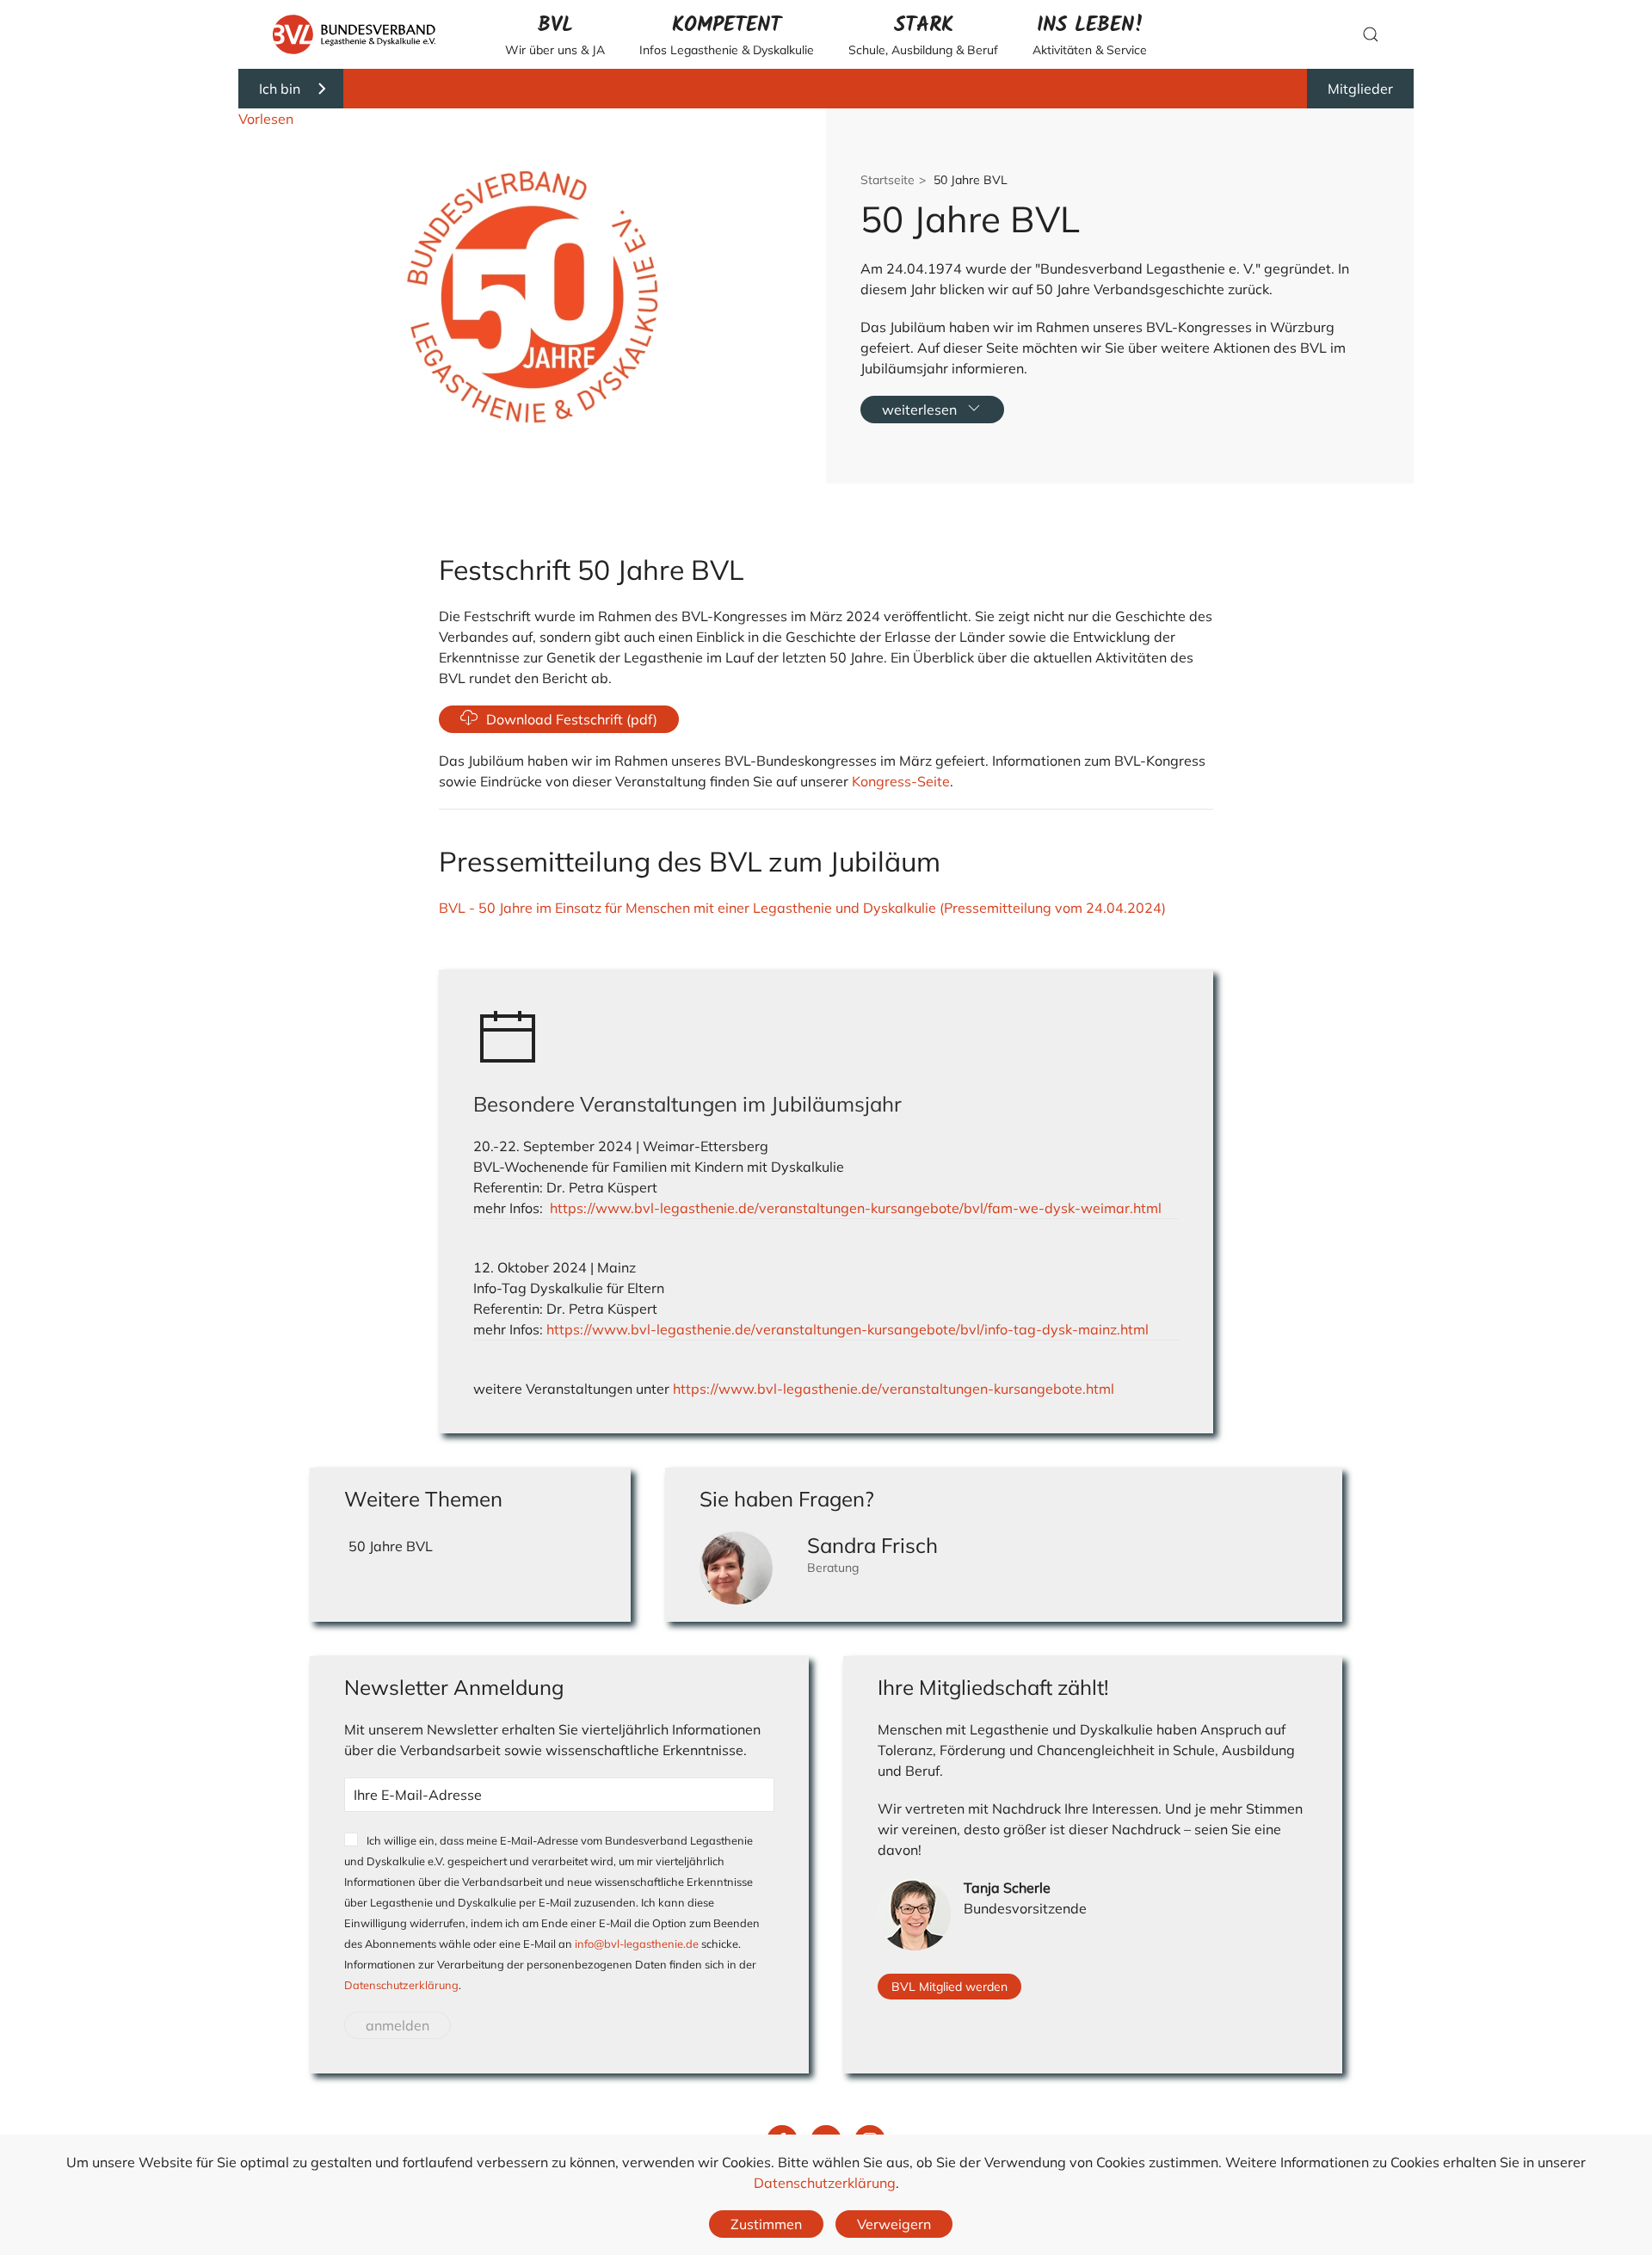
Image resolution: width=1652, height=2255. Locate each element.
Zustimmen (766, 2224)
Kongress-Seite (899, 781)
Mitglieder (1360, 89)
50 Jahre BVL (391, 1546)
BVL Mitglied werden (949, 1987)
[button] (555, 34)
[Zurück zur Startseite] (354, 34)
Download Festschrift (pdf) (572, 719)
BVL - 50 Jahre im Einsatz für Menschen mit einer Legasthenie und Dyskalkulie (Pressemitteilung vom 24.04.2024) (802, 908)
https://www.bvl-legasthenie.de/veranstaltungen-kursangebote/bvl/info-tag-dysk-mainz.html (848, 1329)
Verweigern (894, 2224)
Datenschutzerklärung (401, 1985)
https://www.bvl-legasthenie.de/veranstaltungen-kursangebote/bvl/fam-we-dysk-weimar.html (856, 1208)
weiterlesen (919, 410)
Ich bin (280, 89)
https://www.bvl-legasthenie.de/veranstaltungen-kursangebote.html (894, 1389)
